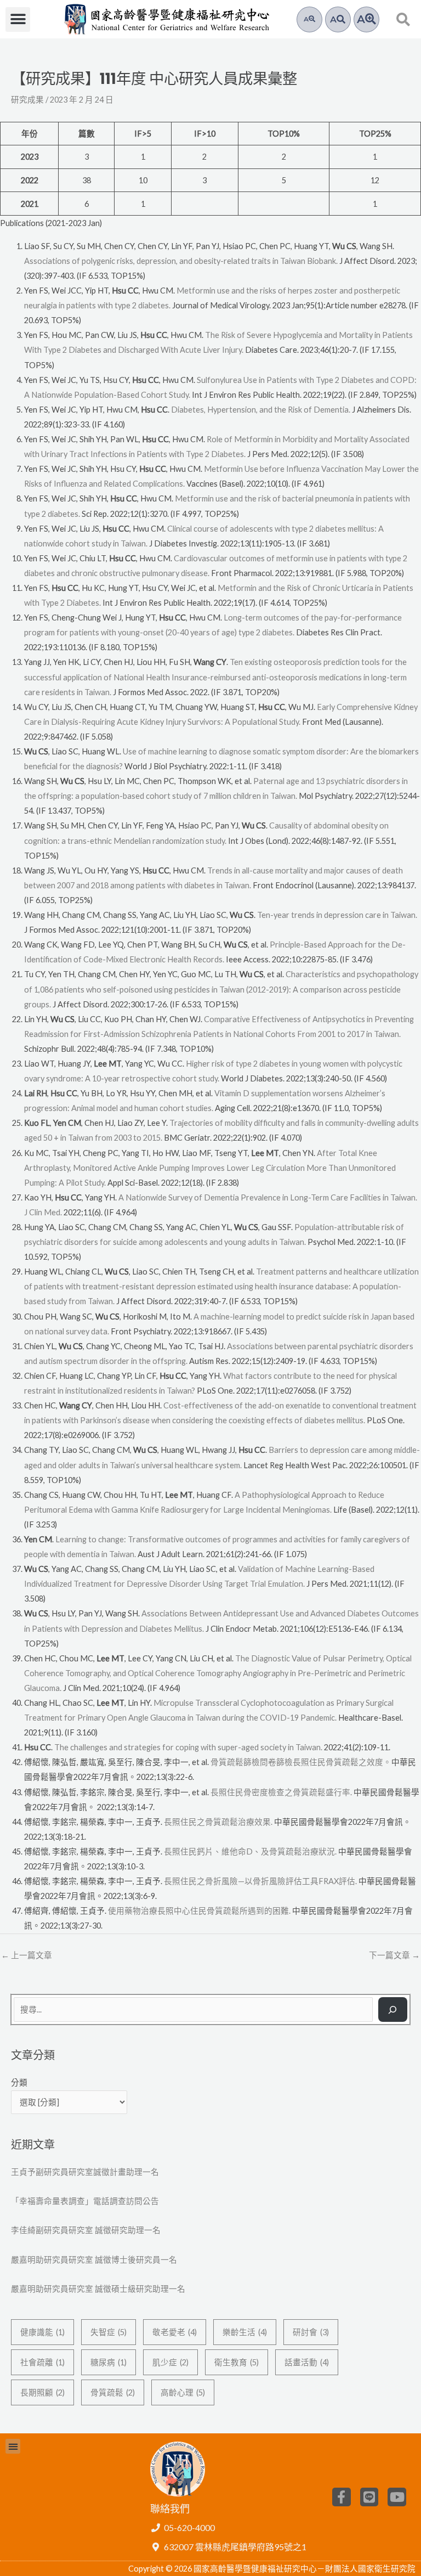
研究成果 (27, 100)
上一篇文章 (27, 1955)
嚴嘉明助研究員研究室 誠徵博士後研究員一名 (94, 2260)
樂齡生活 (245, 2332)
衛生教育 (237, 2362)
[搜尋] (393, 2009)
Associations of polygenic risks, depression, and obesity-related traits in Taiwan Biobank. (181, 261)
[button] (18, 19)
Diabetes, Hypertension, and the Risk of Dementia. (261, 410)
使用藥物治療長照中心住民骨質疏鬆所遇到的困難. (199, 1911)
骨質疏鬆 (113, 2392)
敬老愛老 (175, 2332)
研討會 (311, 2332)
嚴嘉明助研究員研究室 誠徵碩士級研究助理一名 (98, 2289)
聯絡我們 (170, 2509)
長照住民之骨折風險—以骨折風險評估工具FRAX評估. (260, 1881)
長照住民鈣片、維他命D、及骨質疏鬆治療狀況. (250, 1851)
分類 (19, 2082)
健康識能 (42, 2332)
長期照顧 (42, 2392)
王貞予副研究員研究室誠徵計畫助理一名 (85, 2172)
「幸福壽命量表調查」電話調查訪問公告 (85, 2201)
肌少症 (170, 2362)
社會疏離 (42, 2362)
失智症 (109, 2332)
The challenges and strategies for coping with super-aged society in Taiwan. (188, 1747)
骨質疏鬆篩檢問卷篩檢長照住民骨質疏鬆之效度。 (301, 1762)
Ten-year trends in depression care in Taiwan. (337, 915)
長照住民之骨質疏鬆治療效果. (218, 1822)
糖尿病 (109, 2362)
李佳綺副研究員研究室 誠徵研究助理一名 (86, 2230)
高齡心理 (183, 2392)
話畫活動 (307, 2362)
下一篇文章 (394, 1955)
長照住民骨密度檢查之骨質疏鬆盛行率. (281, 1792)
